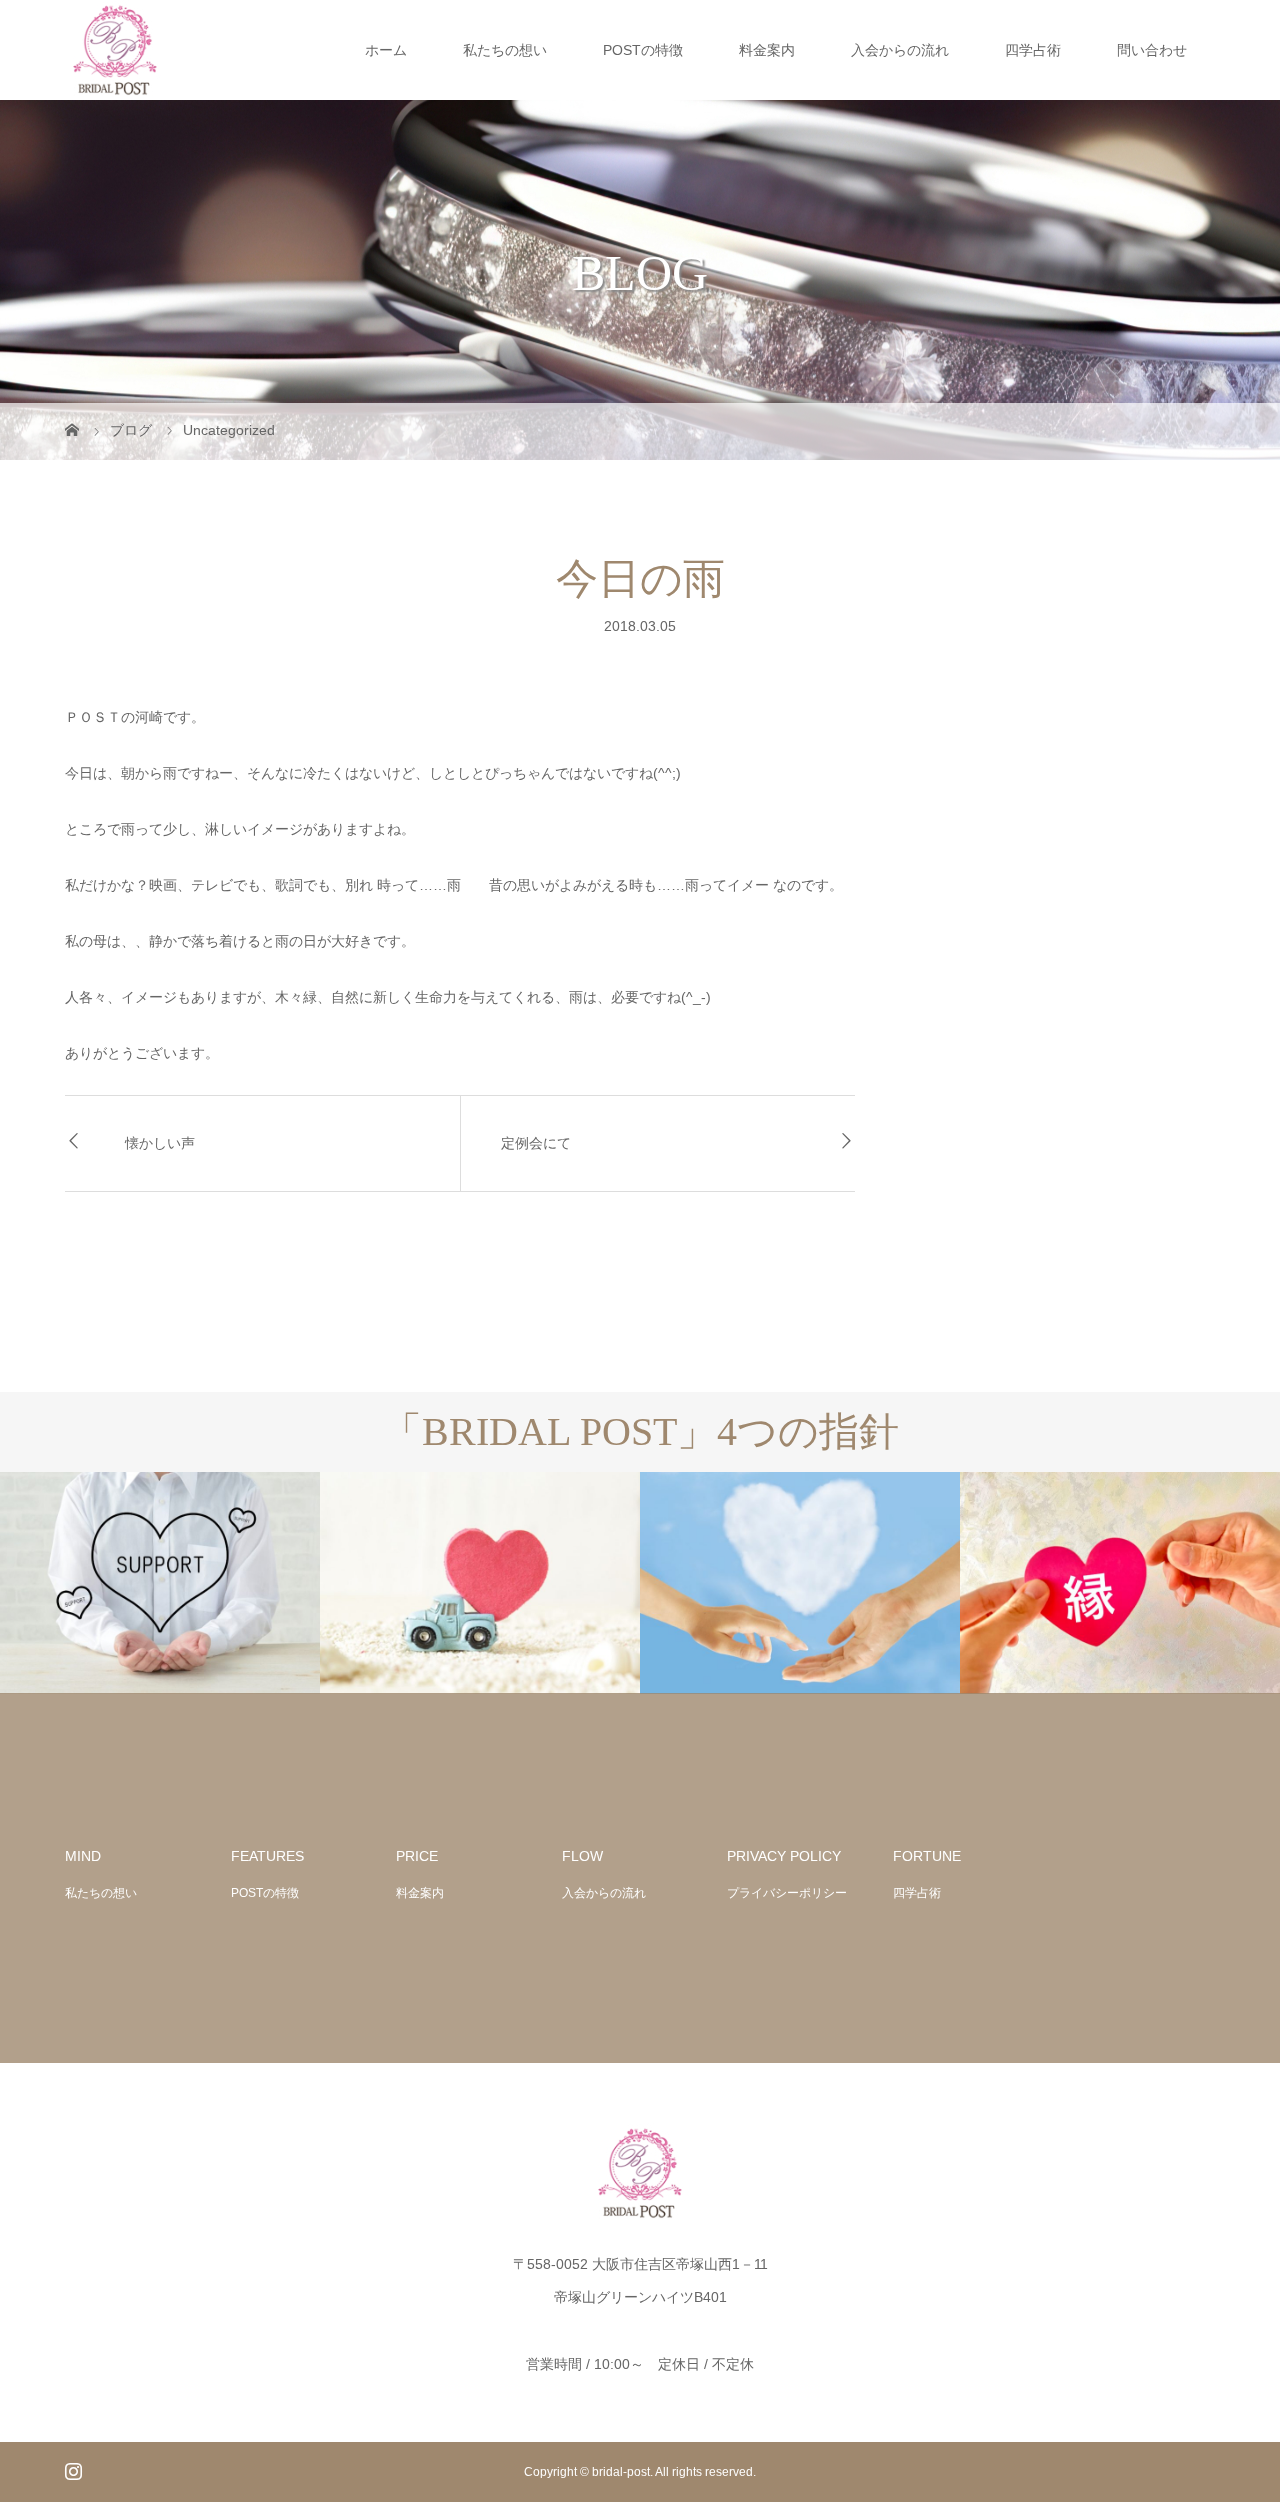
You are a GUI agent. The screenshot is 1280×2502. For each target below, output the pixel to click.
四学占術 (1033, 50)
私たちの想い (505, 50)
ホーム (386, 50)
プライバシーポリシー (787, 1893)
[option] (160, 1583)
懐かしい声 (160, 1143)
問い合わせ (1152, 50)
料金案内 (767, 50)
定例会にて (536, 1143)
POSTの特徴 (643, 50)
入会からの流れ (900, 50)
